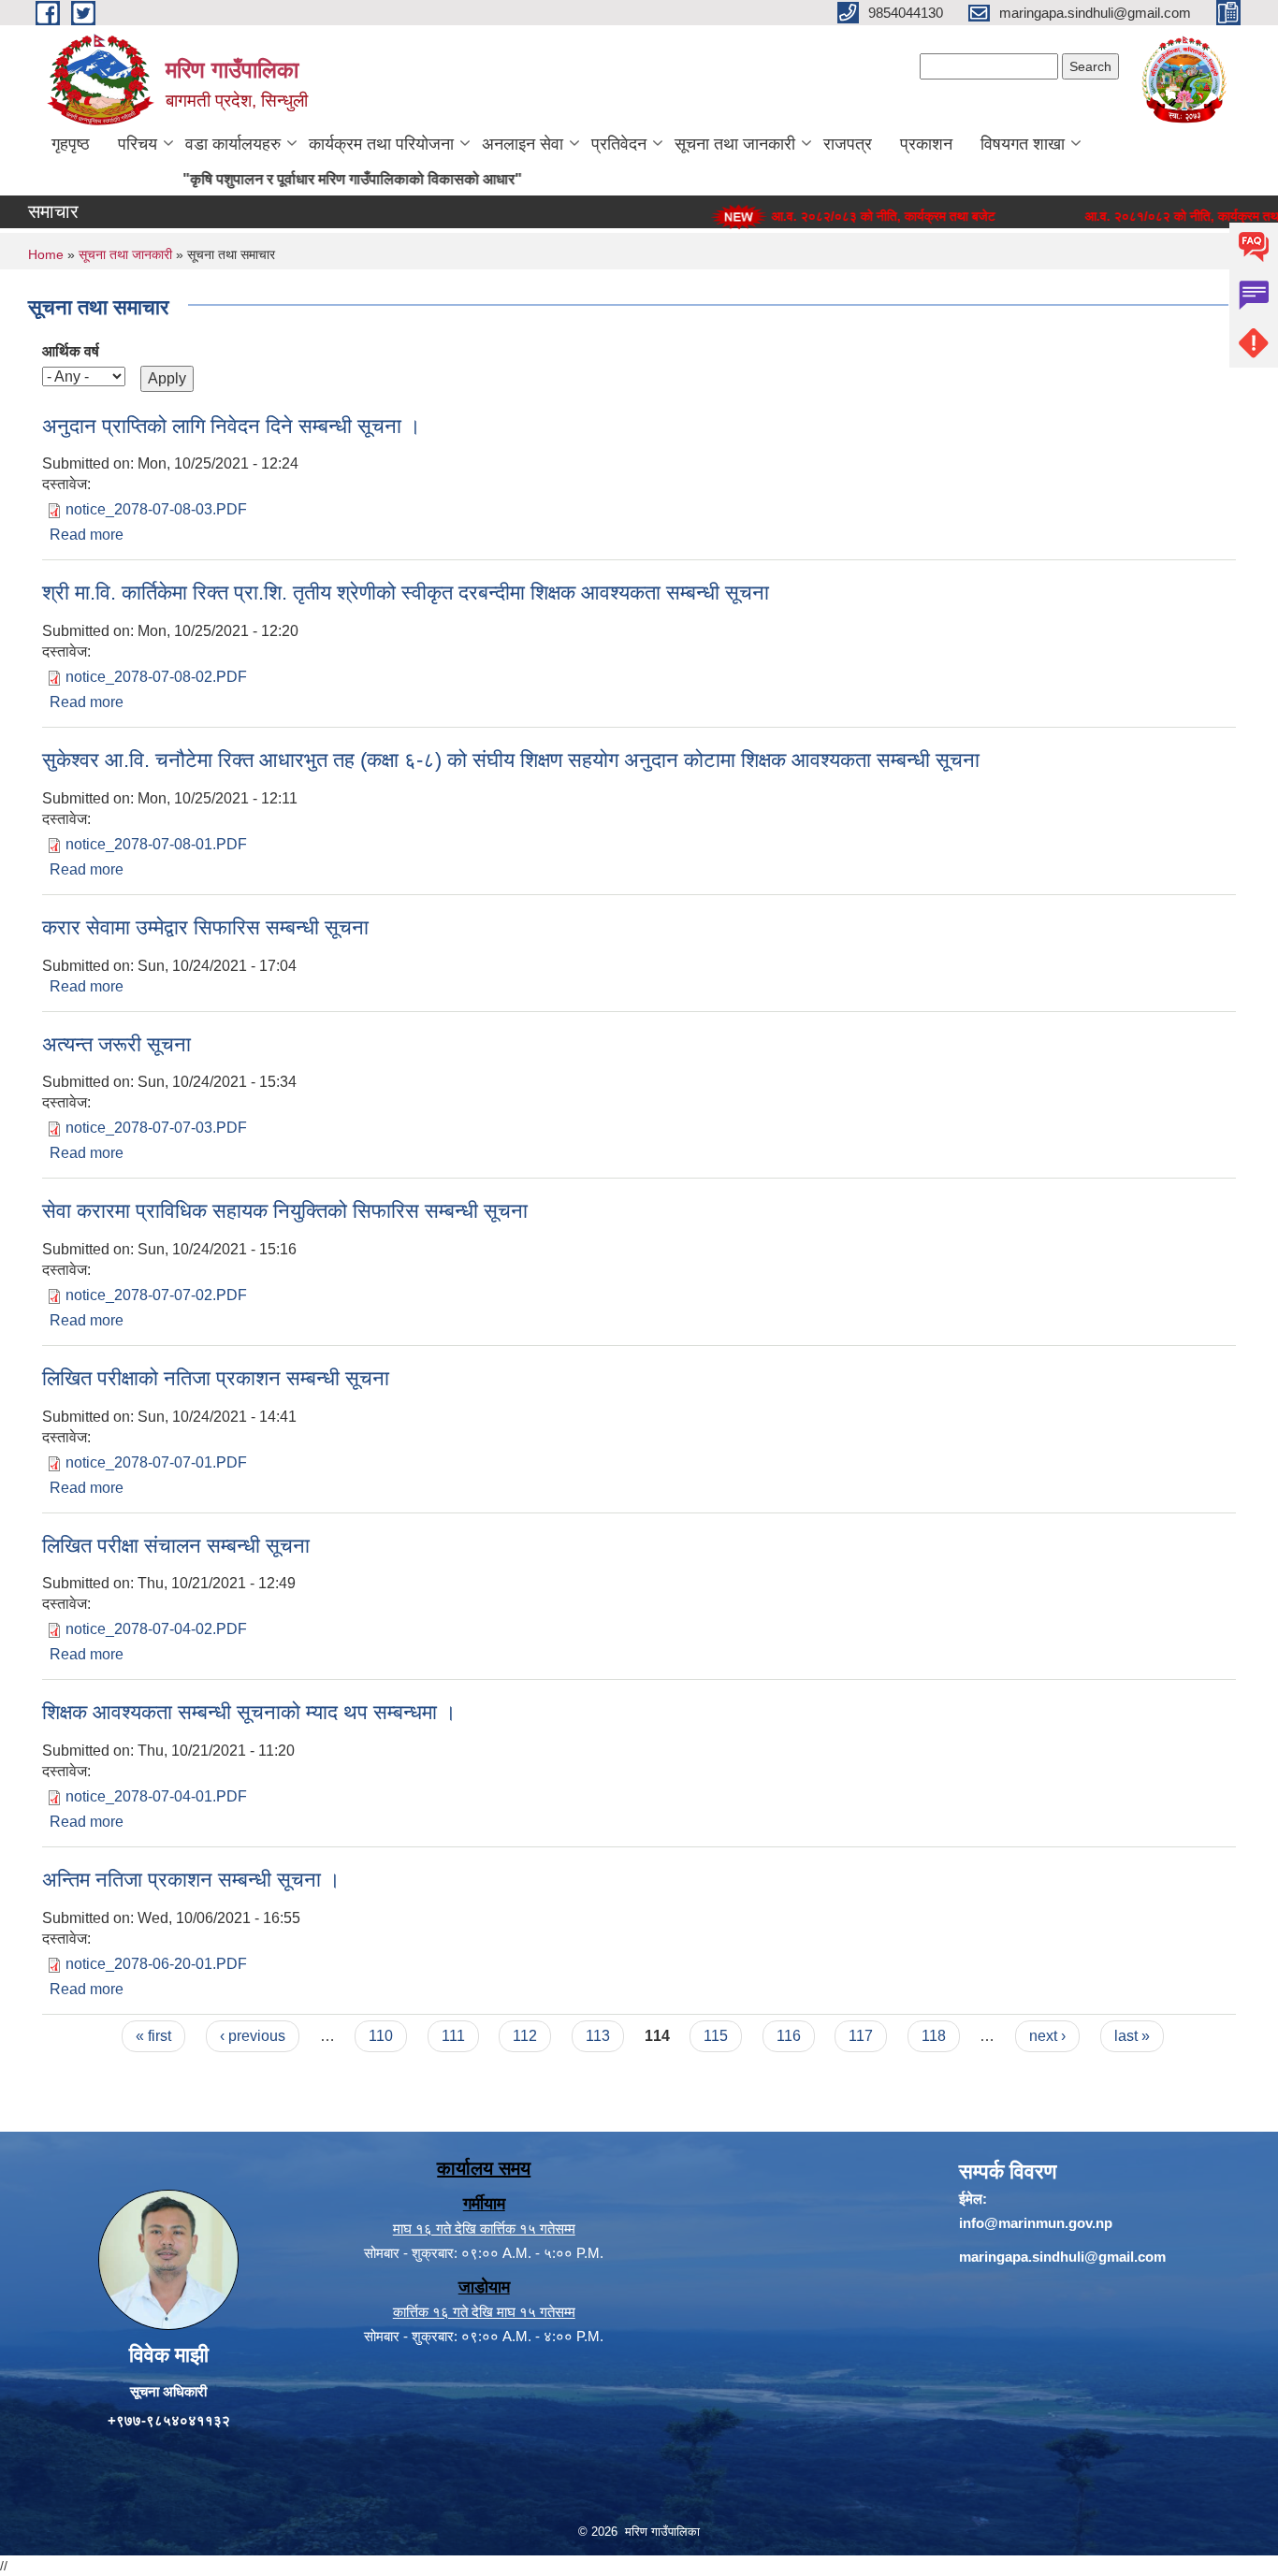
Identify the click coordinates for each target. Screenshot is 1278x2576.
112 (525, 2036)
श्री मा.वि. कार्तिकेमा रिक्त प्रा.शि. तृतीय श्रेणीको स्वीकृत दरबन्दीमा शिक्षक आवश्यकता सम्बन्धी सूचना (406, 593)
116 (789, 2036)
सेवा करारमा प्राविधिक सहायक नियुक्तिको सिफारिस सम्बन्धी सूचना (285, 1211)
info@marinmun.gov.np (1036, 2223)
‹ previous (253, 2036)
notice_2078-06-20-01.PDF (156, 1964)
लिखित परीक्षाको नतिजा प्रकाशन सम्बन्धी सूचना (216, 1378)
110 (381, 2036)
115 (716, 2036)
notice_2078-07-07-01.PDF (156, 1462)
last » (1132, 2036)
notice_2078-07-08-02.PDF (156, 677)
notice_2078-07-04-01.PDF (156, 1796)
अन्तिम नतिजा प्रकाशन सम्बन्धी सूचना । (191, 1880)
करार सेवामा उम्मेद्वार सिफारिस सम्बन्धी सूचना (205, 927)
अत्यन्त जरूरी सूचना (116, 1044)
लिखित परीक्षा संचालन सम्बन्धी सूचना (176, 1546)
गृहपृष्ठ (71, 144)
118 (934, 2036)
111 (453, 2036)
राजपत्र (848, 144)
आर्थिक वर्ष (71, 351)
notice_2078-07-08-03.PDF (156, 509)
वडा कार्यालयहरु (233, 144)
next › (1047, 2036)
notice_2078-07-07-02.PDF (156, 1295)
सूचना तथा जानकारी (735, 144)
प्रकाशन (926, 144)
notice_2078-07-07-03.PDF (156, 1128)
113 (598, 2036)
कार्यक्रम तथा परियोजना (381, 144)
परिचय (138, 144)
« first (153, 2036)
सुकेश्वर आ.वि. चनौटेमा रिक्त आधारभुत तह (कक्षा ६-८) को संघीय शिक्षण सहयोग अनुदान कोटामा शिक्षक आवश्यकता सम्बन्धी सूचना (511, 760)
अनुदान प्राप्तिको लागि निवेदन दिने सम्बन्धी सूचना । (232, 426)
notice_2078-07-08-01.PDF (156, 844)
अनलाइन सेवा (523, 144)
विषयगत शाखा (1023, 144)
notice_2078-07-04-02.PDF (156, 1629)
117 (861, 2036)
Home (46, 254)
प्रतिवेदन (619, 144)
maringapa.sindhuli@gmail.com (1062, 2257)
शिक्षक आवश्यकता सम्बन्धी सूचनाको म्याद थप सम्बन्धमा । (249, 1712)
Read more (87, 535)
